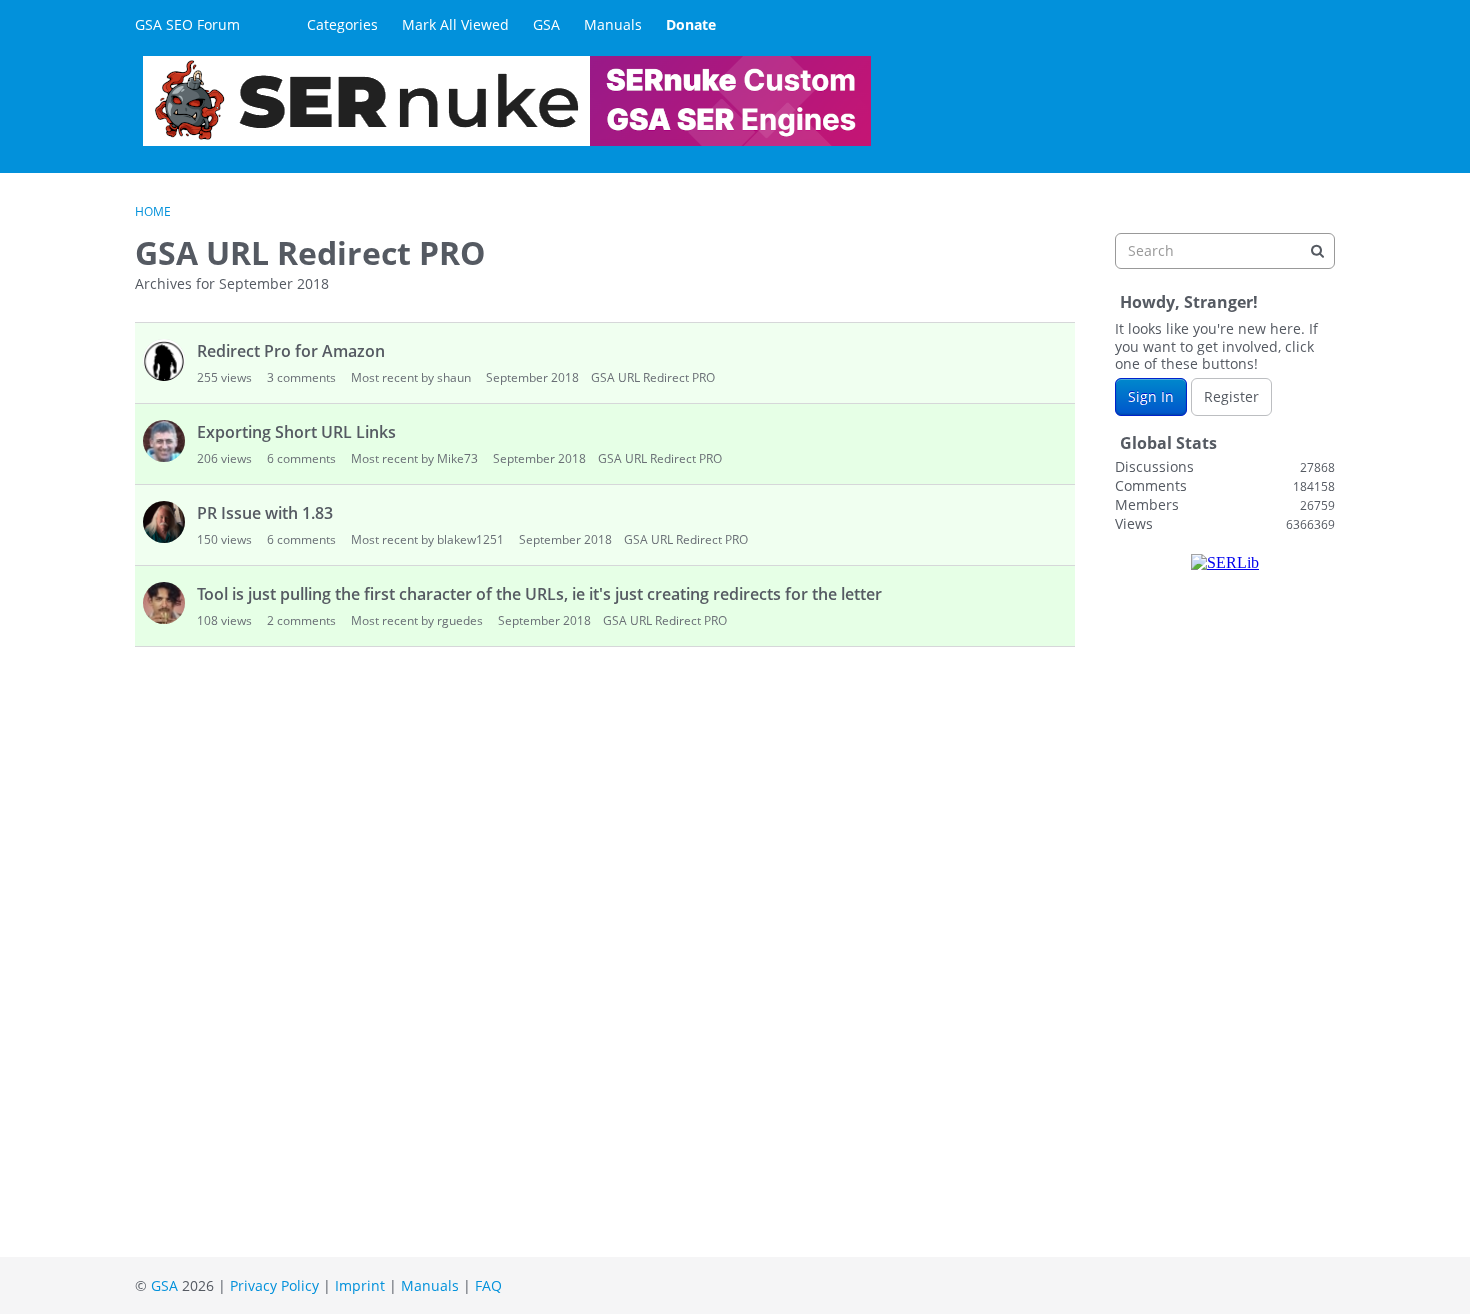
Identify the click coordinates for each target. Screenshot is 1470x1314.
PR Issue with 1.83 (265, 513)
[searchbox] (1225, 251)
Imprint (360, 1285)
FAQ (488, 1285)
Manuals (613, 24)
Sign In (1151, 396)
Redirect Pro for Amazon (291, 351)
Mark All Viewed (455, 24)
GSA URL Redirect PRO (653, 377)
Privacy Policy (274, 1285)
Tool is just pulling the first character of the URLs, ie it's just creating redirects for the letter (539, 594)
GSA (546, 24)
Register (1231, 396)
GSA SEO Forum (187, 24)
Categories (342, 24)
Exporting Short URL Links (296, 432)
